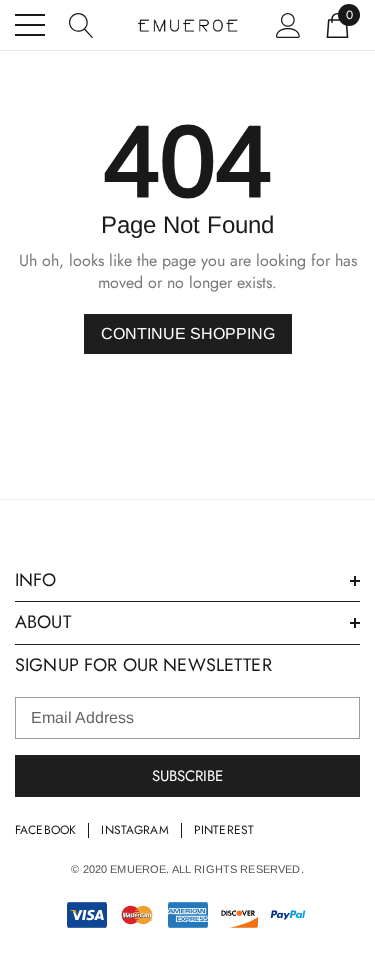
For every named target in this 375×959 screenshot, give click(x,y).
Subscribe (187, 776)
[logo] (188, 25)
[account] (288, 23)
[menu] (30, 25)
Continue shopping (188, 333)
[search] (81, 23)
